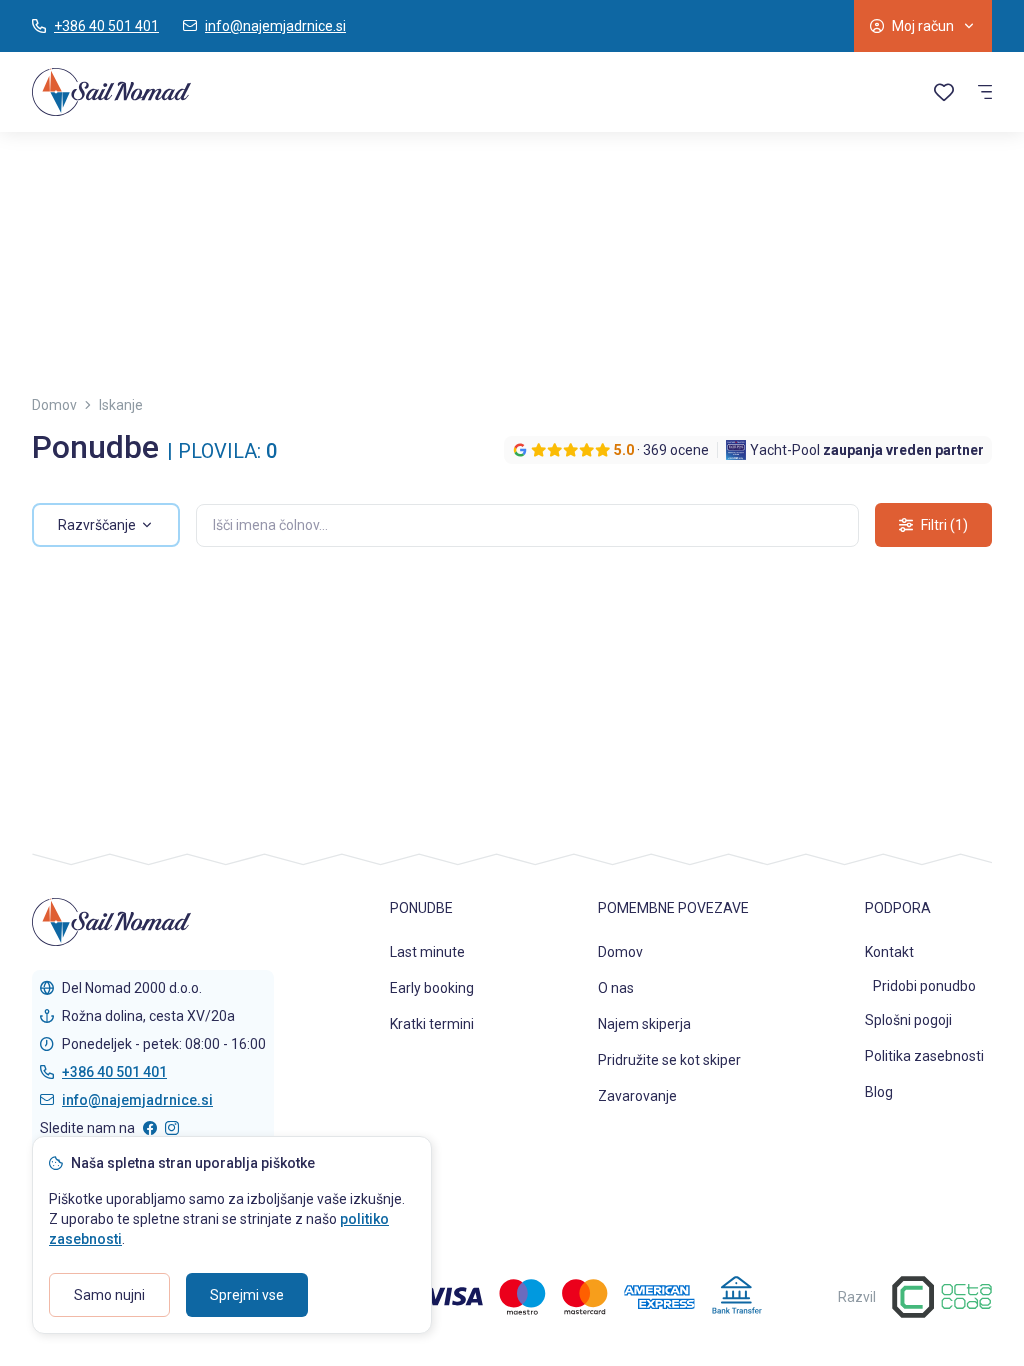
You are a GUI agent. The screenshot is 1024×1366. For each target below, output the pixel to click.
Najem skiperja (644, 1024)
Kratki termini (432, 1024)
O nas (616, 988)
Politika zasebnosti (924, 1056)
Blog (879, 1092)
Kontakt (889, 952)
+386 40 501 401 (114, 1072)
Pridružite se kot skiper (669, 1060)
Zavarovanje (637, 1096)
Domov (620, 952)
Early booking (432, 988)
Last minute (427, 952)
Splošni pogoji (908, 1020)
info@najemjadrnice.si (137, 1100)
